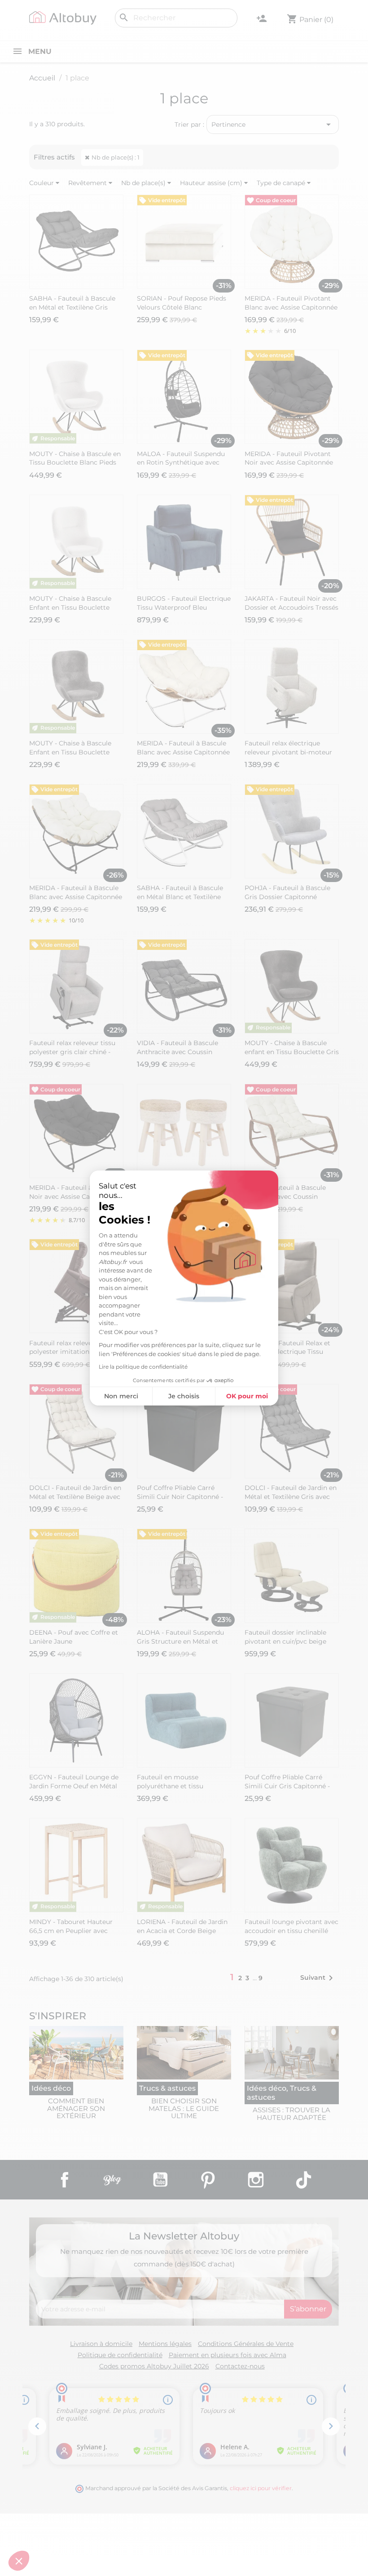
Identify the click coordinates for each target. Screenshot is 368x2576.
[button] (19, 2561)
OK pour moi (247, 1396)
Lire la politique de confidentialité (143, 1367)
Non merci (121, 1396)
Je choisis (184, 1396)
